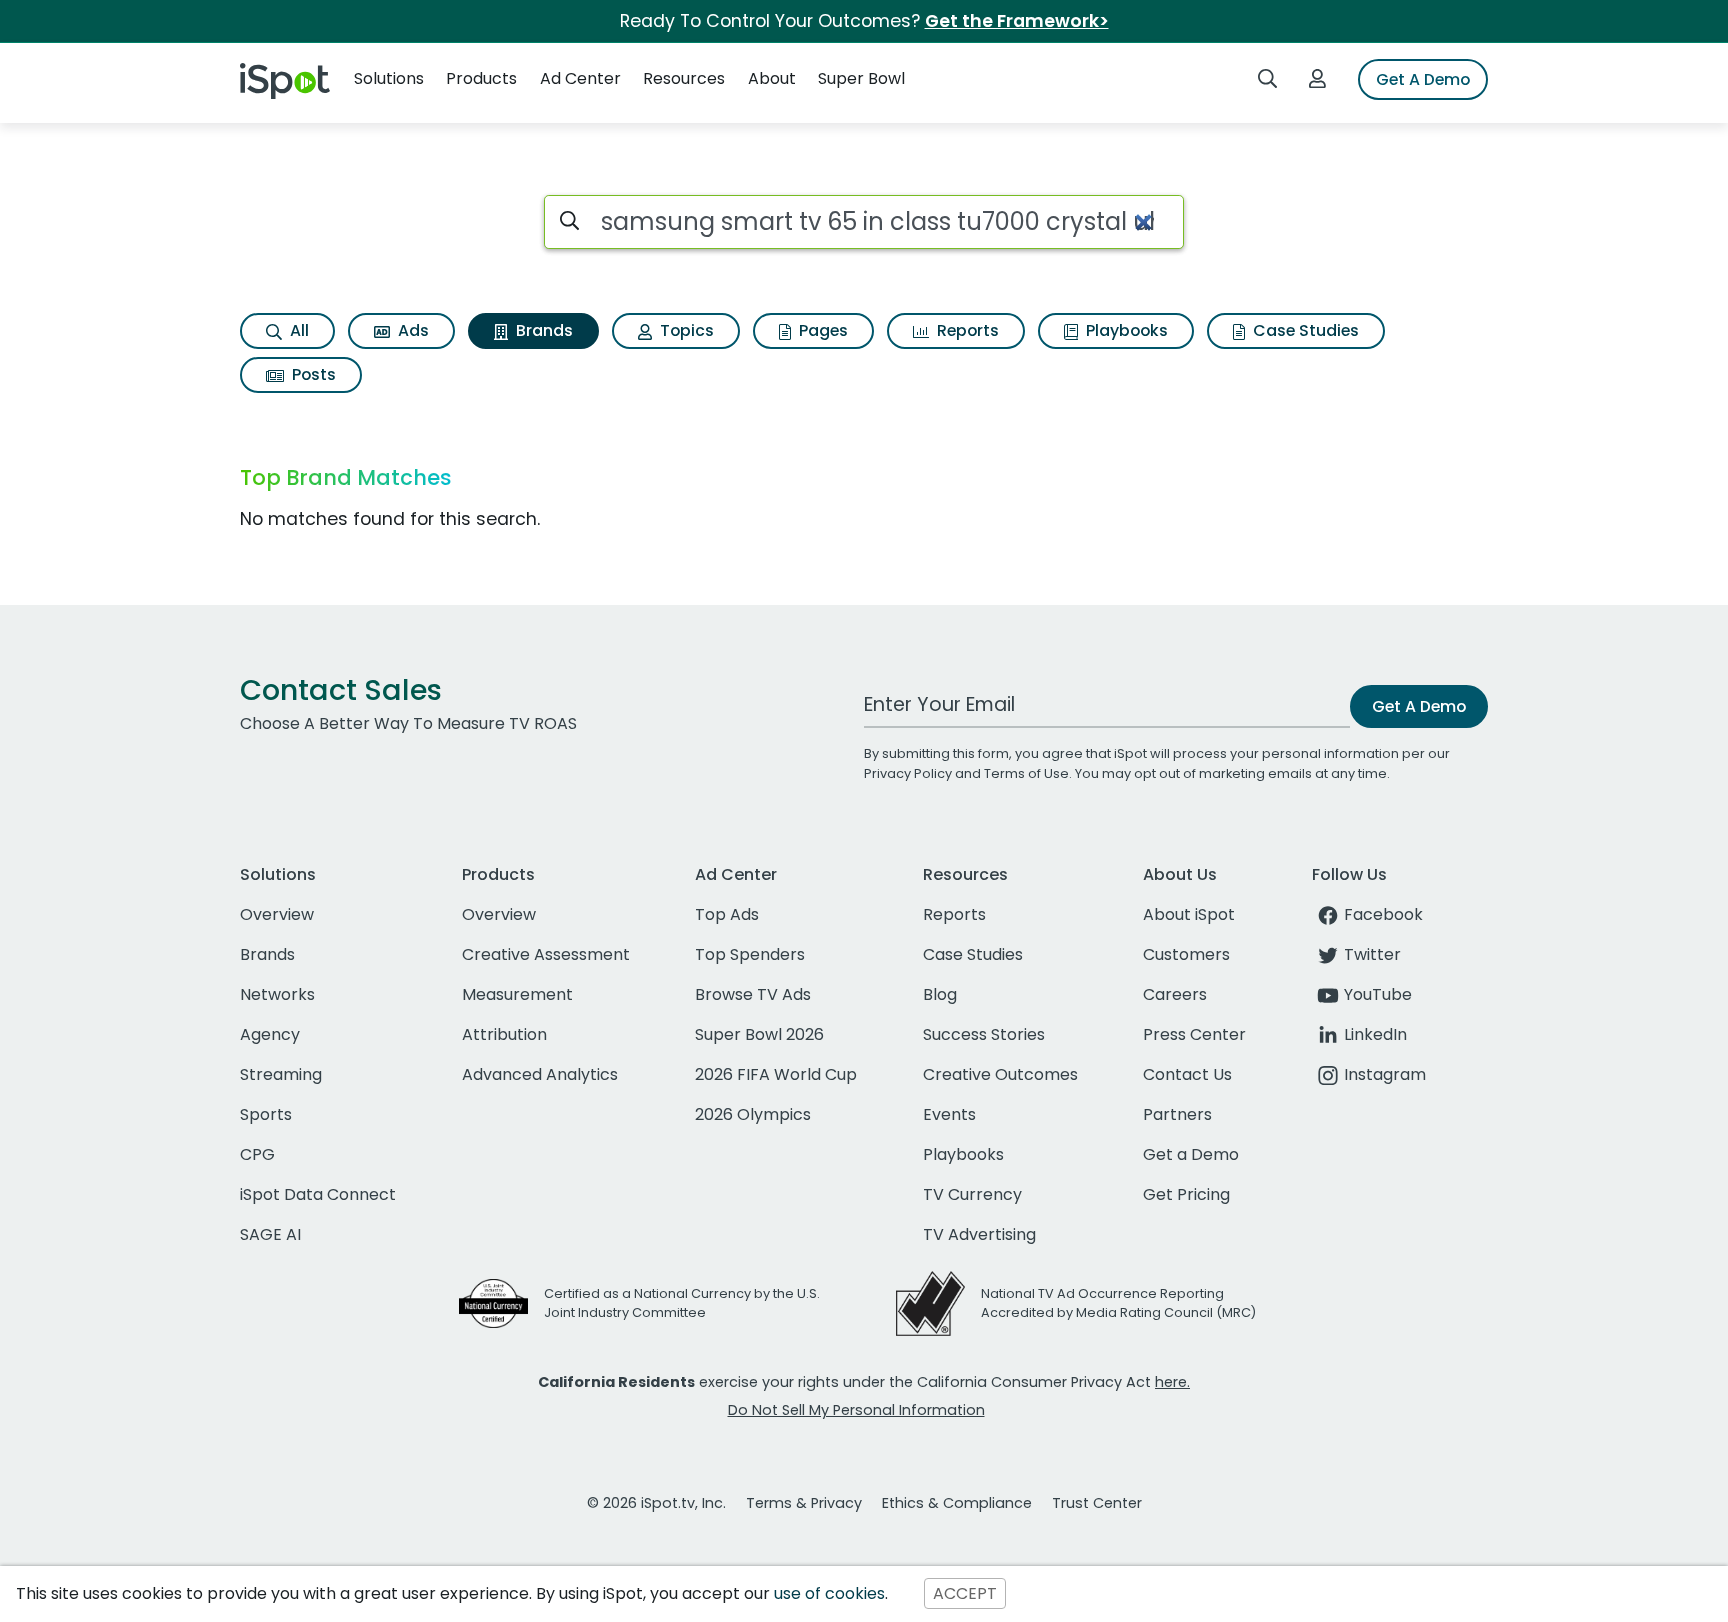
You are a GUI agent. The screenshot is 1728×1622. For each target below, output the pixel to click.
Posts (312, 374)
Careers (1175, 994)
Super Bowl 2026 (759, 1034)
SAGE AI (270, 1234)
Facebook (1383, 914)
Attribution (504, 1034)
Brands (542, 330)
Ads (411, 330)
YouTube (1378, 994)
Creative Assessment (546, 954)
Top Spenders (750, 954)
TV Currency (972, 1194)
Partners (1177, 1114)
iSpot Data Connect (318, 1194)
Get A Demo (1423, 79)
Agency (270, 1034)
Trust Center (1097, 1503)
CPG (257, 1154)
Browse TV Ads (753, 994)
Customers (1186, 954)
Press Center (1194, 1034)
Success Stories (984, 1034)
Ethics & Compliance (957, 1503)
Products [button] (481, 78)
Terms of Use (1026, 773)
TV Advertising (979, 1234)
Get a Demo (1191, 1154)
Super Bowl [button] (861, 78)
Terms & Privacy (804, 1503)
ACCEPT (965, 1593)
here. (1172, 1382)
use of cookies (829, 1593)
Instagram (1385, 1074)
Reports (966, 330)
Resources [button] (684, 78)
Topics (685, 330)
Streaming (281, 1074)
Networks (277, 994)
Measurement (517, 994)
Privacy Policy (908, 773)
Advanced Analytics (540, 1074)
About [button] (772, 78)
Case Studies (1304, 330)
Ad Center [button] (580, 78)
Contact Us (1187, 1074)
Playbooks (1125, 330)
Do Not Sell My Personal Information (856, 1410)
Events (949, 1114)
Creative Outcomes (1000, 1074)
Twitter (1372, 954)
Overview (277, 914)
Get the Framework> (1017, 21)
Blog (940, 994)
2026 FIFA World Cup (776, 1074)
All (297, 330)
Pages (821, 330)
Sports (266, 1114)
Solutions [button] (389, 78)
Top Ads (727, 914)
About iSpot (1189, 914)
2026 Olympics (753, 1114)
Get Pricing (1186, 1194)
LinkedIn (1375, 1034)
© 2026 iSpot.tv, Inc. (656, 1503)
